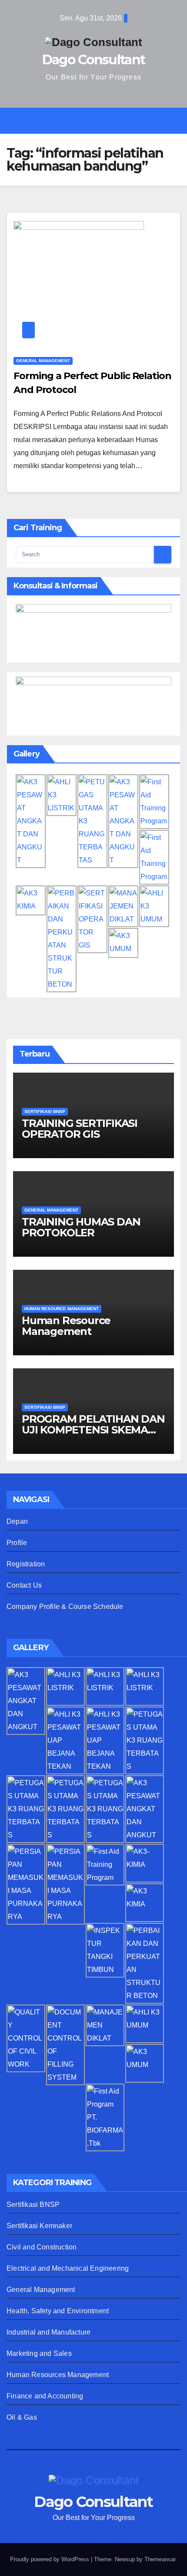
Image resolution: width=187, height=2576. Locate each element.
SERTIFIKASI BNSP (45, 1111)
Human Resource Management (66, 1326)
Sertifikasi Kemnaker (39, 2226)
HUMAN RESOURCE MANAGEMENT (62, 1309)
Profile (17, 1543)
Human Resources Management (58, 2375)
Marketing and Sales (39, 2353)
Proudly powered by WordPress (50, 2559)
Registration (26, 1564)
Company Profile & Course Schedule (65, 1607)
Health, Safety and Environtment (58, 2311)
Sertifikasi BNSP (33, 2204)
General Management (41, 2290)
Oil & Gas (22, 2417)
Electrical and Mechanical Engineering (68, 2268)
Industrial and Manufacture (48, 2332)
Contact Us (24, 1585)
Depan (17, 1521)
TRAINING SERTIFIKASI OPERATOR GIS (80, 1129)
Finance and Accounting (45, 2396)
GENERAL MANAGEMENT (43, 361)
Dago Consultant (94, 60)
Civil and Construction (42, 2247)
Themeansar (160, 2559)
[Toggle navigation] (100, 121)
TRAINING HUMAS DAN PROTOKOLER (81, 1227)
